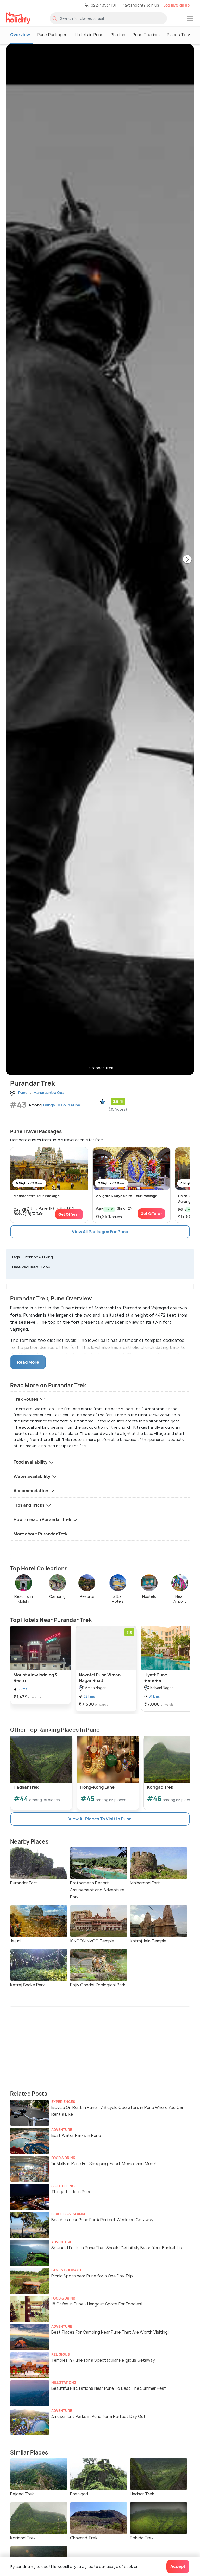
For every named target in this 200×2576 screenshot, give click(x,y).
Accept (178, 2566)
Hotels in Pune (89, 35)
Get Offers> (69, 1214)
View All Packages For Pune (100, 1232)
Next (187, 560)
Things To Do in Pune (61, 1105)
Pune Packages (52, 35)
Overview (20, 35)
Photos (118, 35)
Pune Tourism (146, 35)
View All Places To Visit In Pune (100, 1819)
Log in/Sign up (176, 5)
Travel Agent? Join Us (140, 5)
